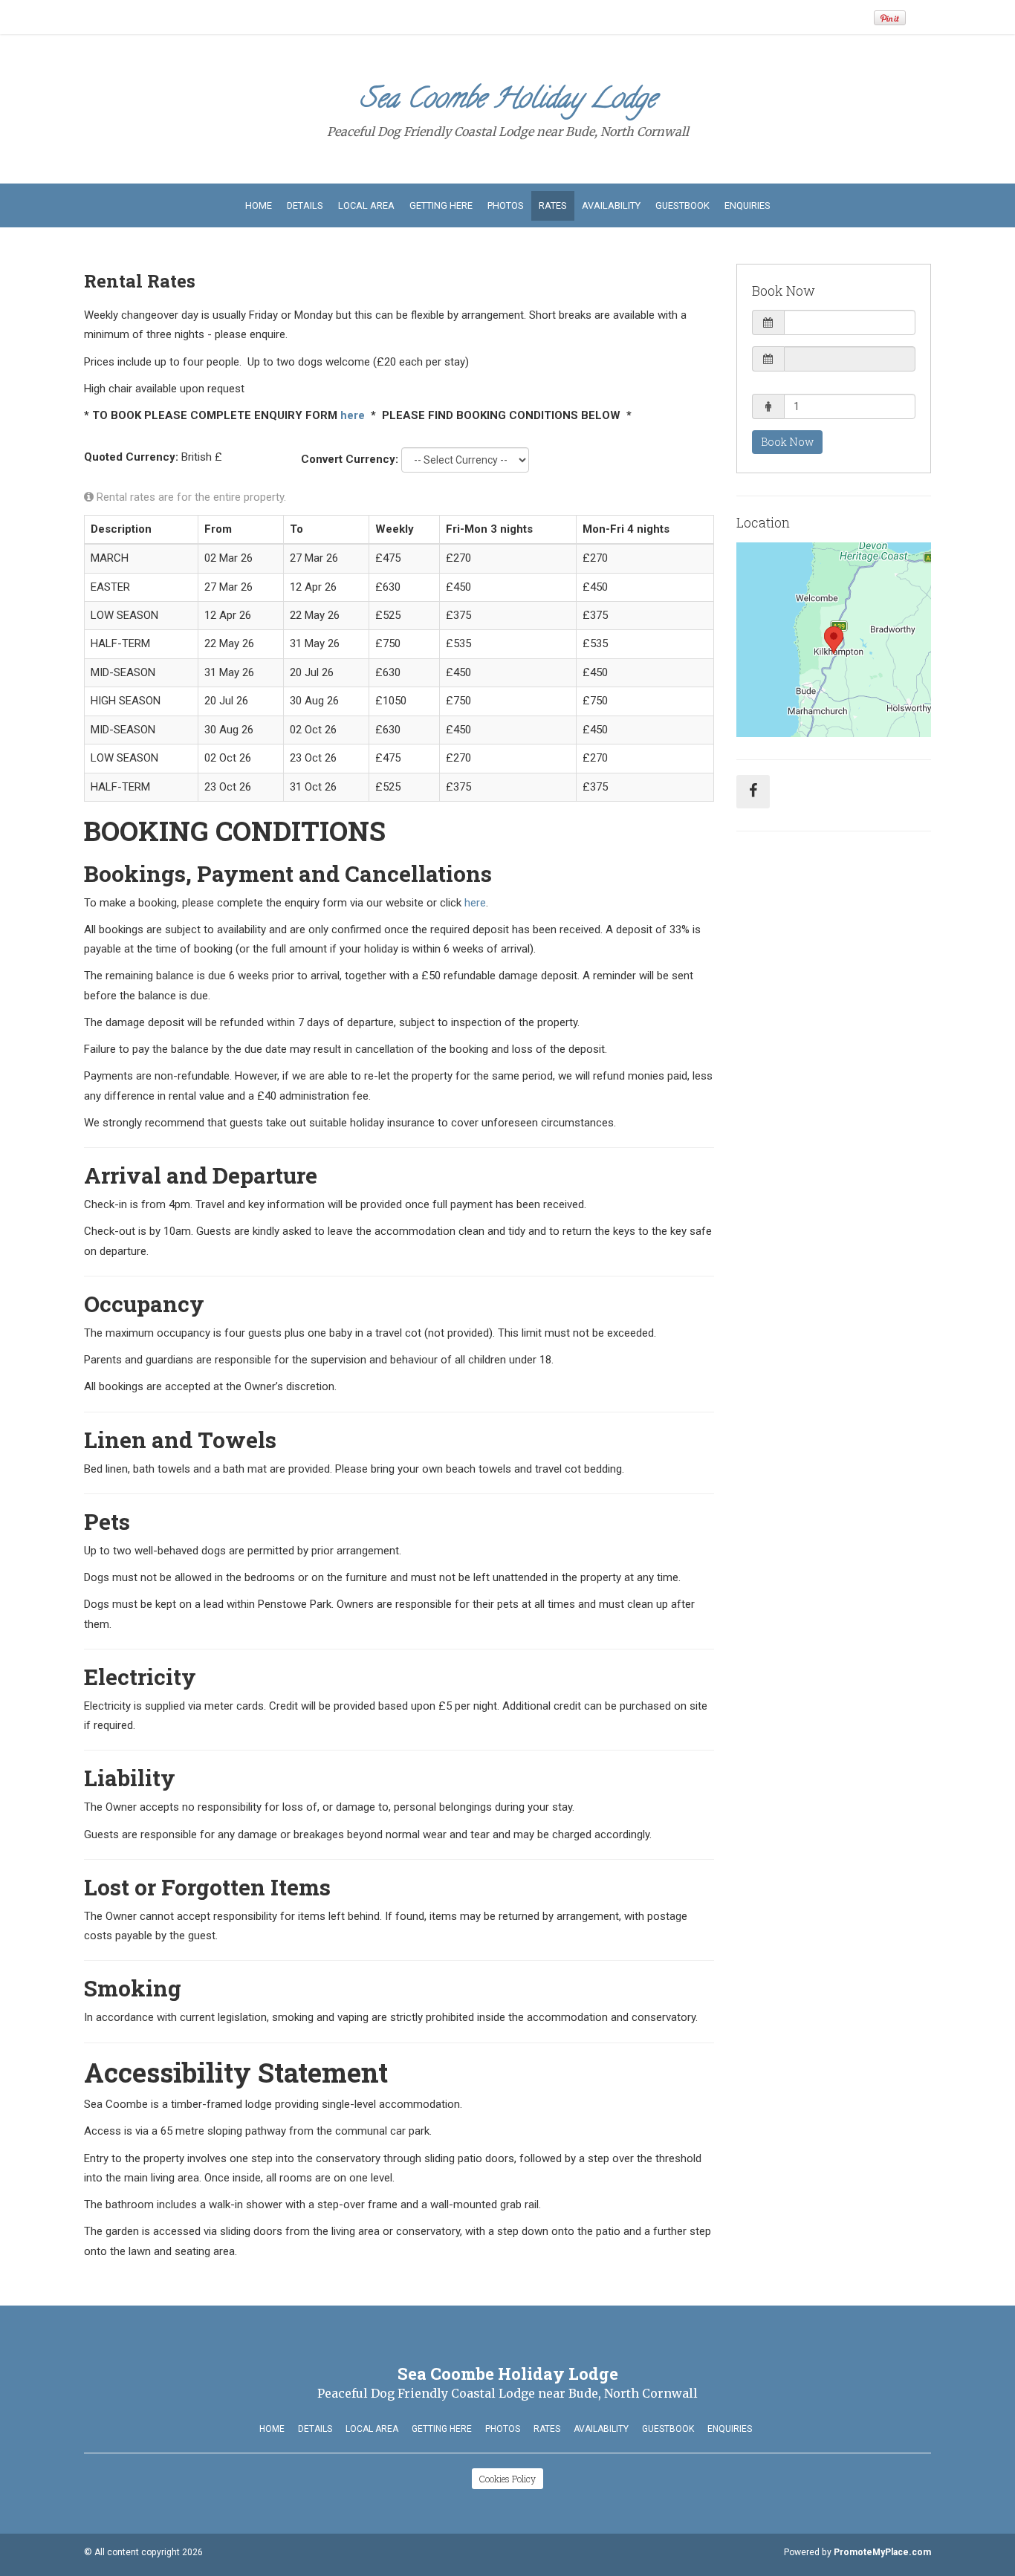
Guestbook (682, 205)
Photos (506, 205)
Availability (611, 205)
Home (259, 205)
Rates (553, 205)
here (353, 415)
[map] (834, 640)
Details (305, 205)
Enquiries (748, 205)
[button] (834, 322)
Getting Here (441, 205)
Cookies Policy (507, 2479)
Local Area (366, 205)
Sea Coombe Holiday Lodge (508, 101)
